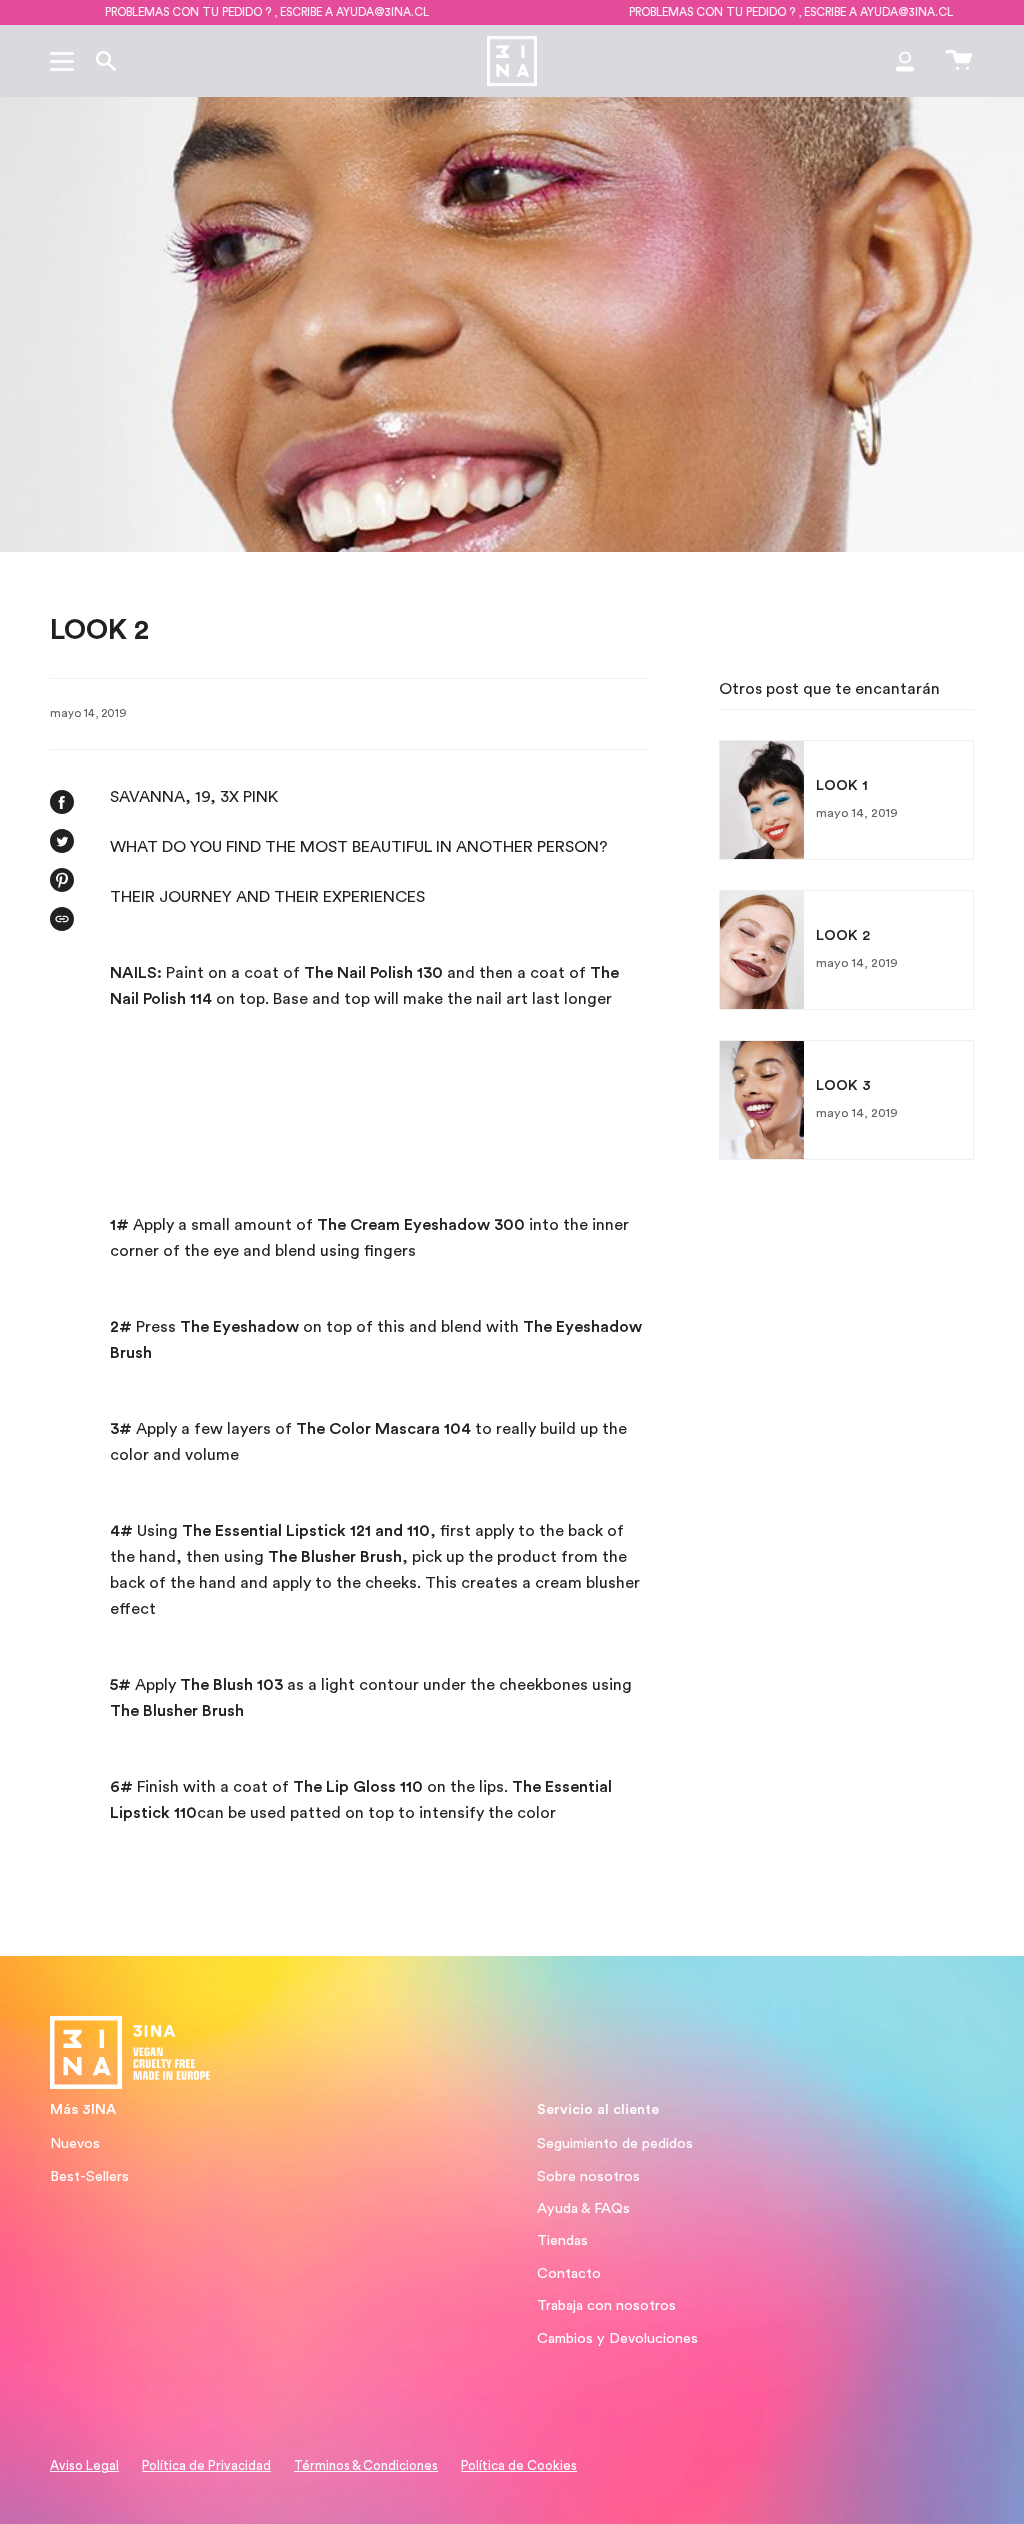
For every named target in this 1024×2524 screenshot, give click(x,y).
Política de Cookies (519, 2466)
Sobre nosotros (588, 2176)
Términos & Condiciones (366, 2466)
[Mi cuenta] (905, 61)
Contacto (569, 2273)
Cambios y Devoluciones (617, 2338)
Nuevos (75, 2143)
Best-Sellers (89, 2176)
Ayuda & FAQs (583, 2208)
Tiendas (562, 2240)
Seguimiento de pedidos (615, 2143)
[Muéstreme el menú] (65, 61)
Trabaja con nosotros (606, 2305)
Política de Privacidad (206, 2466)
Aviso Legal (84, 2466)
